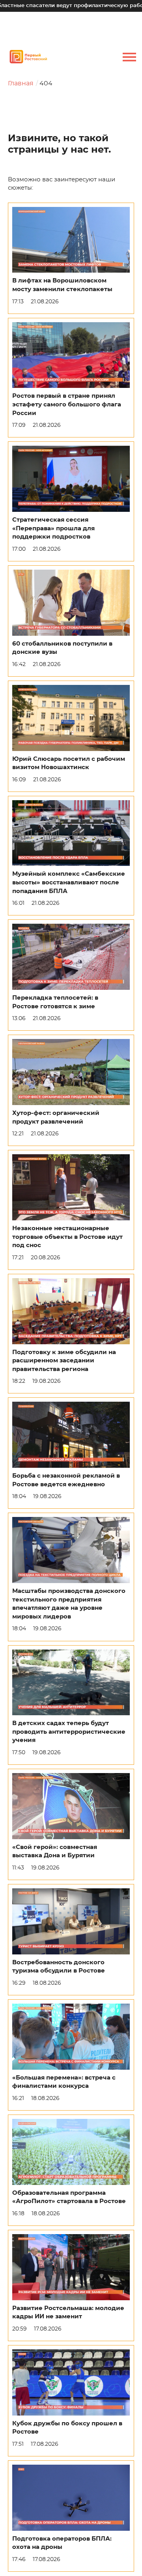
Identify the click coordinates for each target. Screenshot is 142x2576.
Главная (21, 83)
